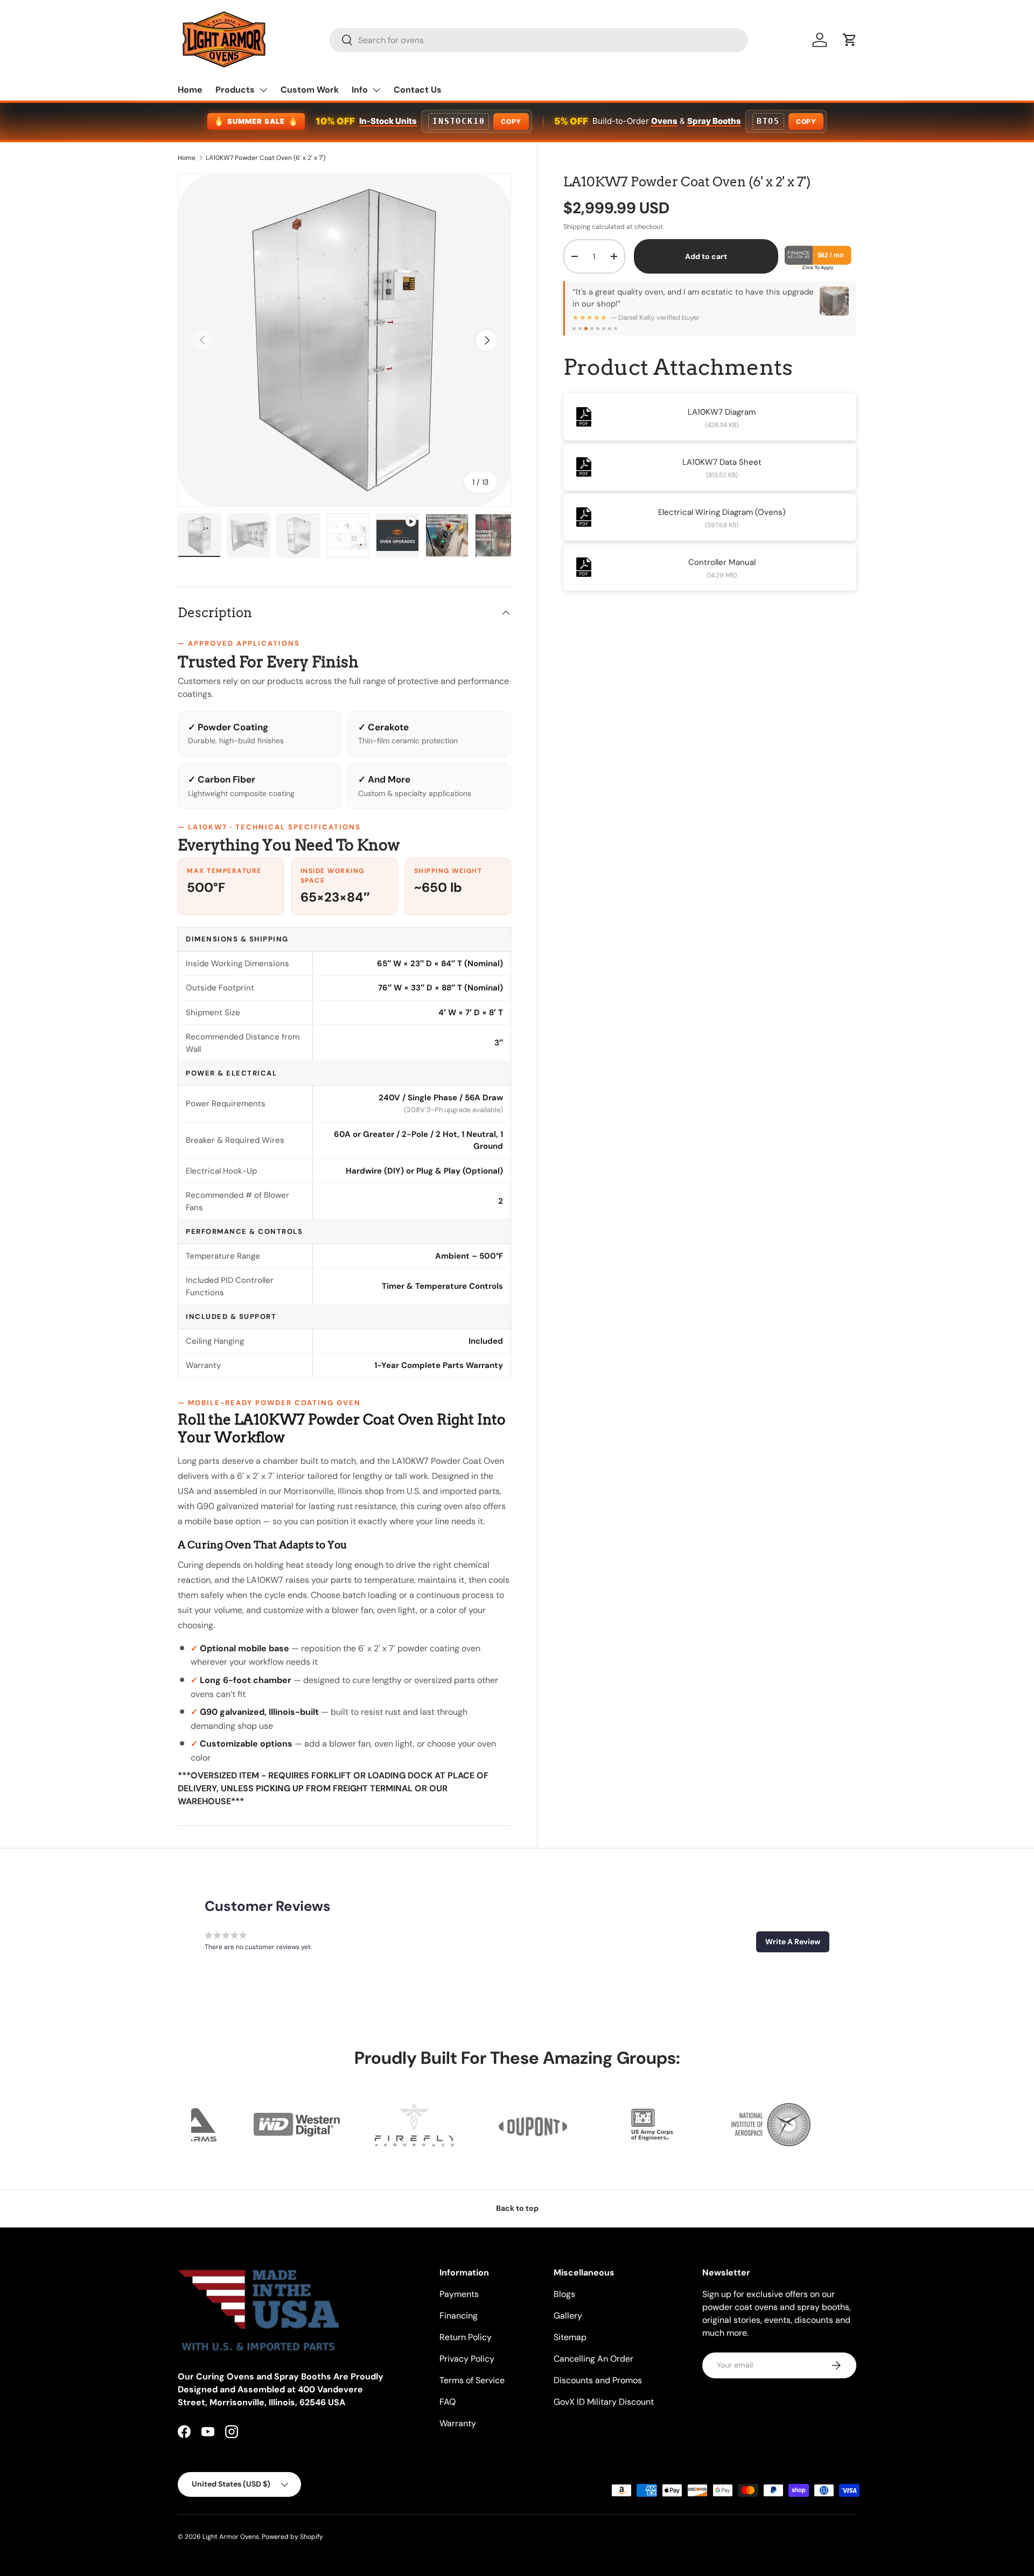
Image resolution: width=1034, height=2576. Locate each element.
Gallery (568, 2316)
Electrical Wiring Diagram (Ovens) (722, 512)
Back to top (517, 2208)
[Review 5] (598, 329)
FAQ (448, 2402)
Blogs (564, 2294)
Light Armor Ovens (231, 2537)
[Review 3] (586, 329)
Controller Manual (722, 562)
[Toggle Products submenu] (263, 90)
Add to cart (706, 256)
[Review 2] (580, 329)
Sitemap (570, 2337)
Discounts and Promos (598, 2380)
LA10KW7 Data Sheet (722, 462)
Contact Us (418, 90)
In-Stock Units (388, 121)
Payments (459, 2294)
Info (360, 90)
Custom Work (310, 90)
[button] (850, 40)
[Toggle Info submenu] (376, 90)
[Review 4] (592, 329)
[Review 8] (616, 329)
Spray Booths (714, 121)
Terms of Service (472, 2380)
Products (235, 90)
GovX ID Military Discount (604, 2402)
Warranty (458, 2423)
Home (190, 90)
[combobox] (539, 40)
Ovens (664, 121)
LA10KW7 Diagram (722, 412)
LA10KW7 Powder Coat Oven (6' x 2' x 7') (266, 158)
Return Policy (466, 2337)
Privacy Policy (467, 2359)
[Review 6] (604, 329)
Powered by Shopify (292, 2537)
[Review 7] (610, 329)
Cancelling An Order (593, 2359)
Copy (511, 121)
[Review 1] (574, 329)
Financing (459, 2316)
